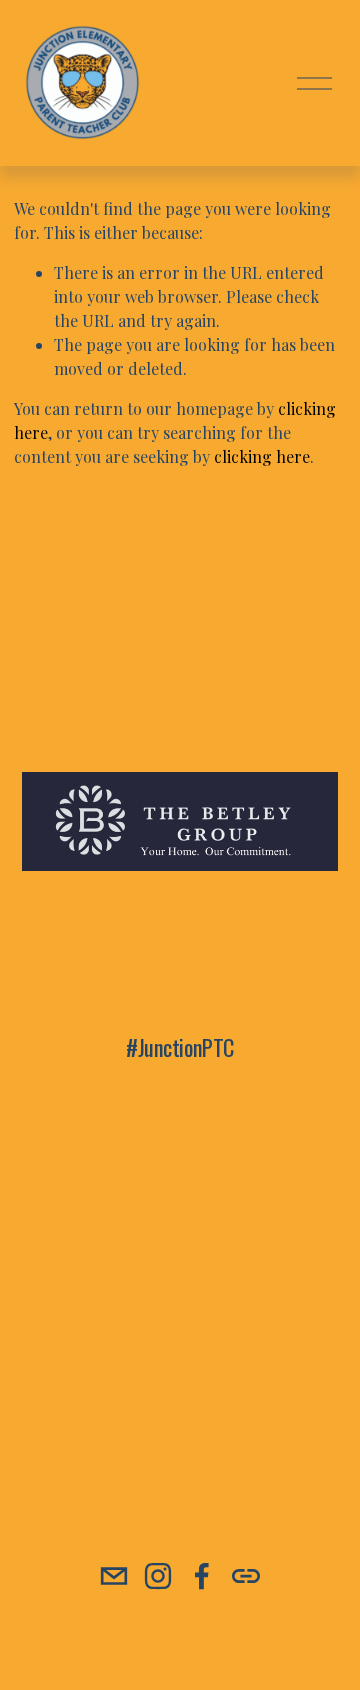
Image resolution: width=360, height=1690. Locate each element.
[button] (61, 1181)
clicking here (262, 456)
